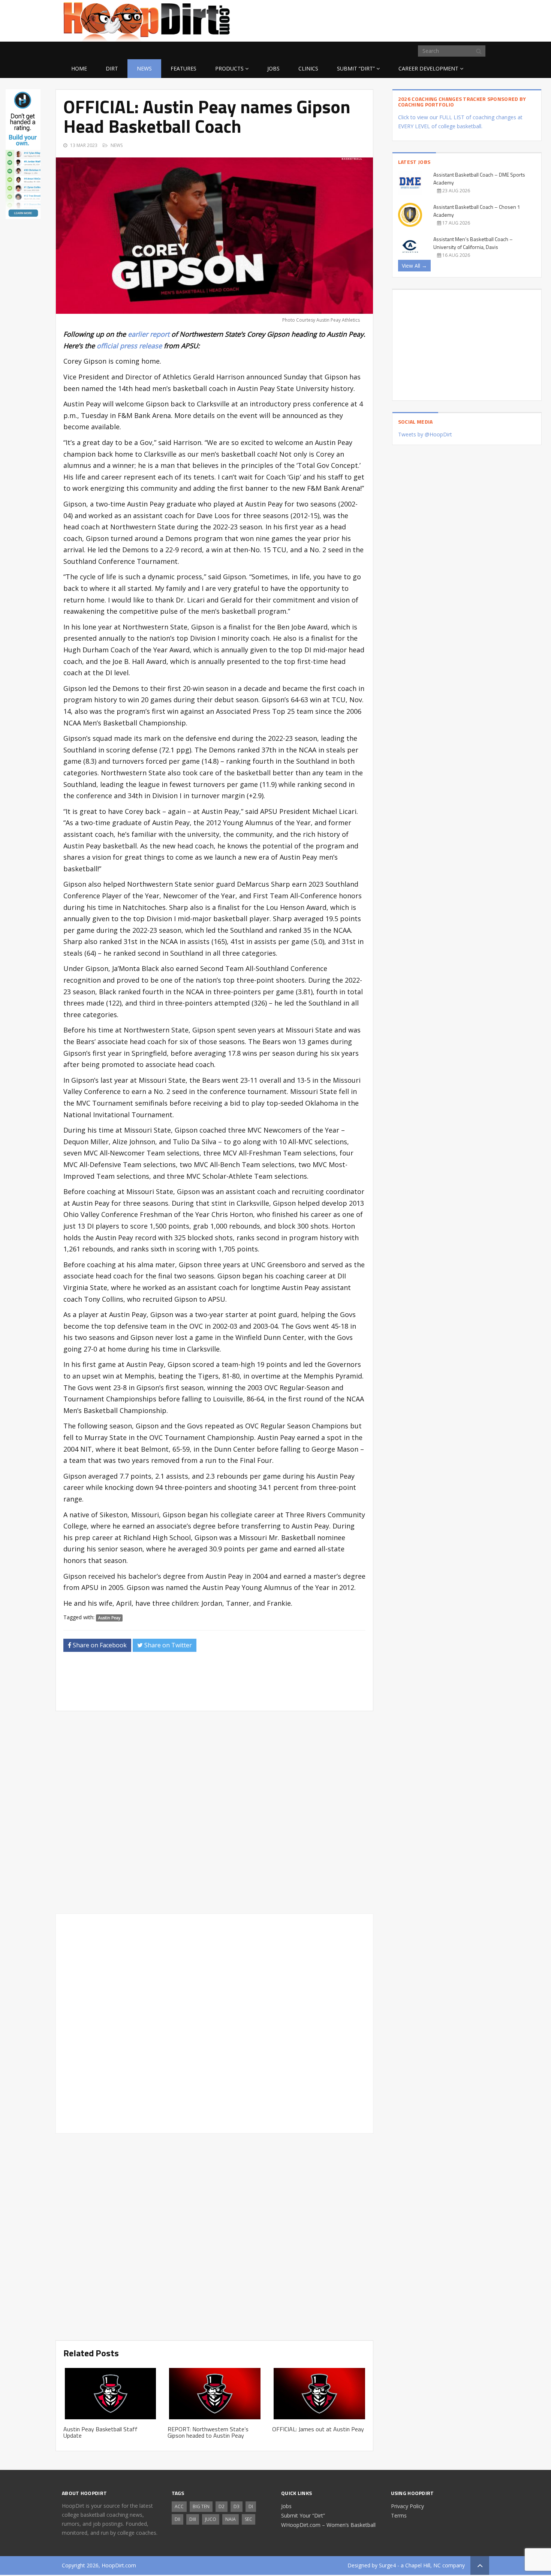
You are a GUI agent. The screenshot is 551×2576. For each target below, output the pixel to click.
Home (79, 68)
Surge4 (387, 2565)
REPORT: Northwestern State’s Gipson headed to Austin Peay (208, 2432)
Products (229, 68)
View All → (414, 266)
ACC (179, 2506)
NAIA (231, 2519)
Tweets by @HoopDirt (425, 434)
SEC (249, 2519)
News (144, 68)
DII (177, 2519)
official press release (129, 346)
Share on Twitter (167, 1645)
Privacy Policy (407, 2506)
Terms (399, 2515)
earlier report (149, 334)
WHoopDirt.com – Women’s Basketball (328, 2525)
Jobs (273, 68)
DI (251, 2506)
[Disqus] (214, 2022)
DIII (193, 2519)
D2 (222, 2506)
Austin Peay (109, 1618)
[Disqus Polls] (214, 1812)
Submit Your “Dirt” (303, 2515)
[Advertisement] (429, 19)
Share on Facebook (99, 1645)
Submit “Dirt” (356, 68)
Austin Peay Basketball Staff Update (100, 2432)
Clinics (308, 68)
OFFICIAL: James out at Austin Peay (318, 2429)
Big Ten (201, 2506)
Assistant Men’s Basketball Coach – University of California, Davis (473, 243)
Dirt (112, 68)
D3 (237, 2506)
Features (183, 68)
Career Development (428, 68)
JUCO (211, 2519)
